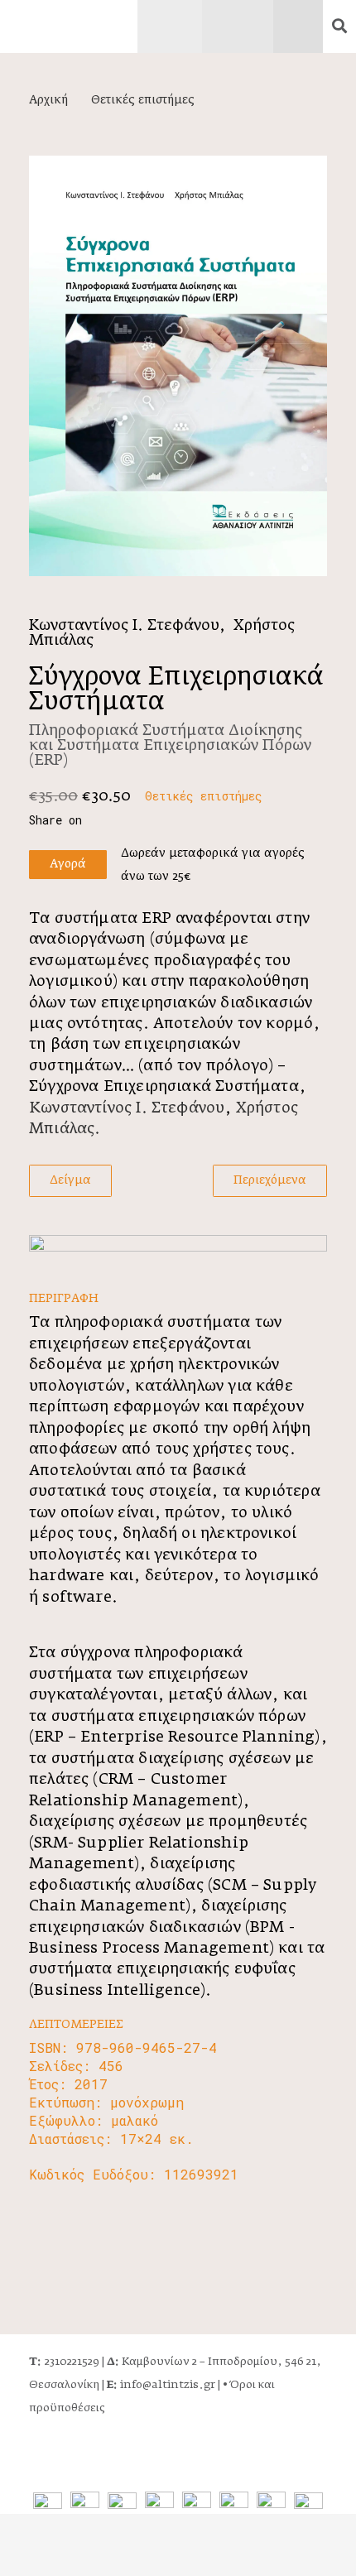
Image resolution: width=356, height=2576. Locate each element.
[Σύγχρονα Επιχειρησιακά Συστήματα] (178, 366)
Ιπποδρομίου (243, 2362)
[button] (339, 26)
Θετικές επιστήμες (143, 100)
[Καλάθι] (316, 26)
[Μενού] (170, 26)
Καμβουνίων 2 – (157, 2362)
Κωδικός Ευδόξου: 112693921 (134, 2174)
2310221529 (64, 2362)
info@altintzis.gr (161, 2385)
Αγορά (68, 864)
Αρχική (48, 100)
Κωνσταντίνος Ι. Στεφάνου (124, 626)
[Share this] (64, 820)
